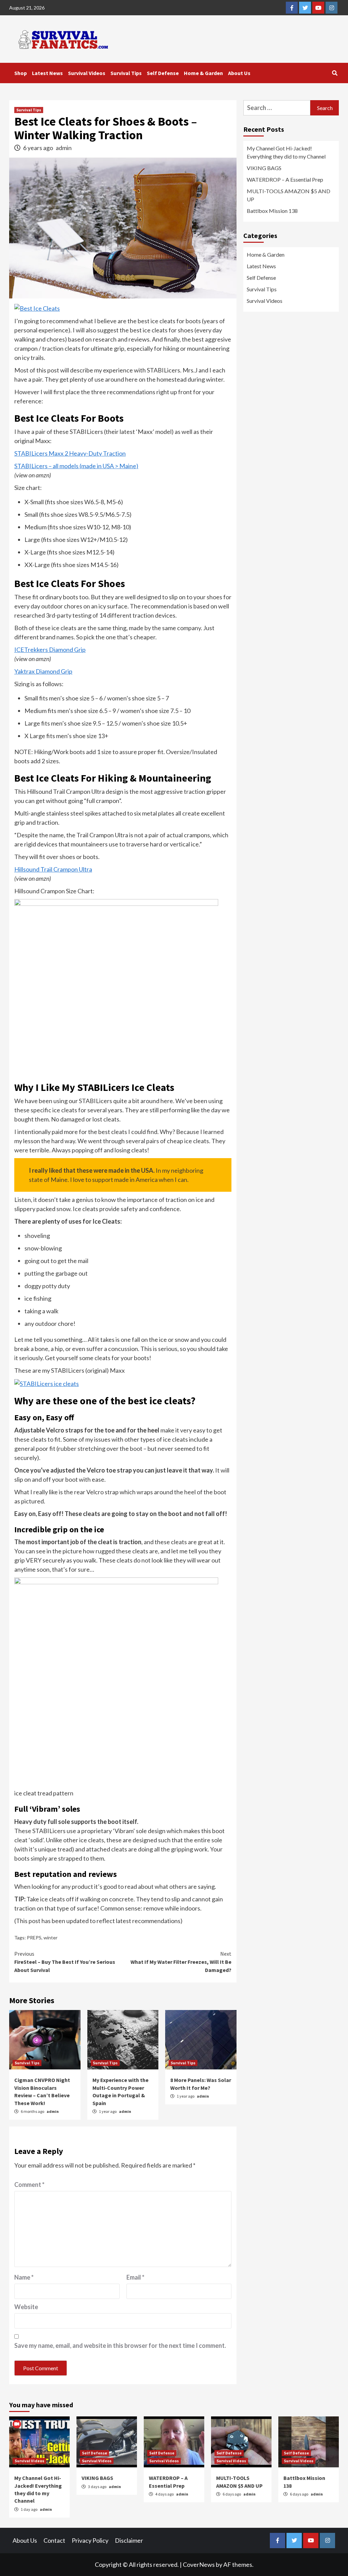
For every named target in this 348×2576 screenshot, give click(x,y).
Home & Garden (203, 73)
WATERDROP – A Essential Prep (285, 179)
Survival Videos (87, 73)
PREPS (34, 1938)
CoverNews (199, 2564)
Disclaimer (129, 2540)
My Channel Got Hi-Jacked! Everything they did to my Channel (286, 152)
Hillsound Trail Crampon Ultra (53, 869)
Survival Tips (126, 73)
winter (50, 1938)
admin (64, 148)
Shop (21, 73)
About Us (239, 73)
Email (135, 2277)
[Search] (335, 73)
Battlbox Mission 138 (272, 211)
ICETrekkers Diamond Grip (50, 650)
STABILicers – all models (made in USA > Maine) (76, 466)
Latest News (47, 73)
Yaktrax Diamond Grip (43, 671)
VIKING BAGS (264, 168)
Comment (29, 2185)
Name (24, 2277)
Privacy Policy (90, 2540)
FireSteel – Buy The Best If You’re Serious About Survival (65, 1962)
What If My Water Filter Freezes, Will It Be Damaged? (181, 1962)
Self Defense (163, 73)
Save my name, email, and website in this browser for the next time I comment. (120, 2345)
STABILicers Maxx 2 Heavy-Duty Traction (70, 453)
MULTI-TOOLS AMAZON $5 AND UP (289, 195)
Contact (54, 2540)
